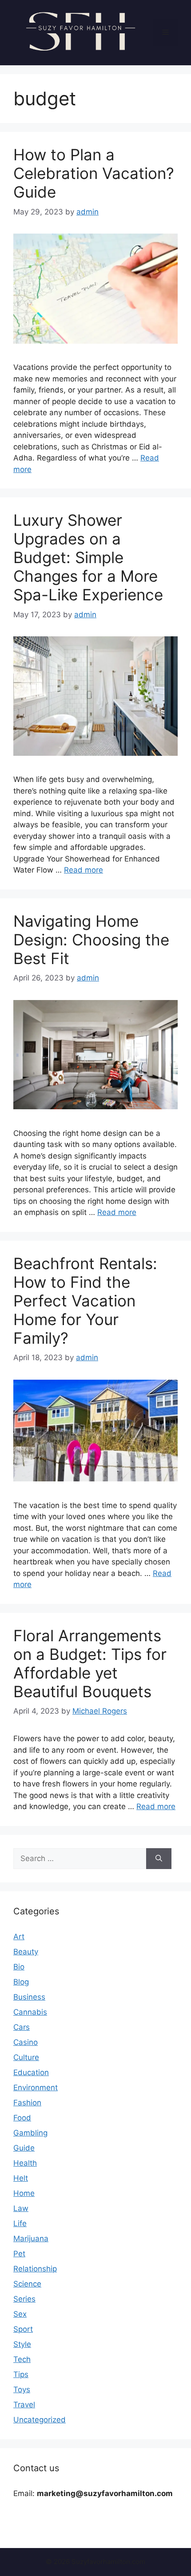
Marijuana (31, 2239)
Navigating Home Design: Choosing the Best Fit (91, 940)
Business (29, 1997)
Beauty (26, 1952)
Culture (26, 2057)
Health (25, 2163)
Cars (22, 2027)
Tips (21, 2374)
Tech (22, 2359)
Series (24, 2299)
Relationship (35, 2269)
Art (19, 1937)
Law (21, 2208)
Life (20, 2223)
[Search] (159, 1859)
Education (31, 2072)
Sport (23, 2329)
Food (22, 2118)
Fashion (27, 2103)
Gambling (30, 2133)
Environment (36, 2088)
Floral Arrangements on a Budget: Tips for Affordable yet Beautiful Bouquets (90, 1663)
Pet (19, 2254)
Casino (26, 2042)
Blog (21, 1982)
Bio (19, 1967)
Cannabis (30, 2012)
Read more (84, 870)
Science (27, 2284)
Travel (24, 2405)
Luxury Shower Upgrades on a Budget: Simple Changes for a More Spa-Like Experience (88, 557)
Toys (22, 2389)
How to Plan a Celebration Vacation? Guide (94, 173)
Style (22, 2344)
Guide (24, 2148)
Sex (20, 2314)
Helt (21, 2178)
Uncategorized (40, 2420)
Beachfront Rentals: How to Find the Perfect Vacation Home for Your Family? (85, 1301)
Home (24, 2193)
